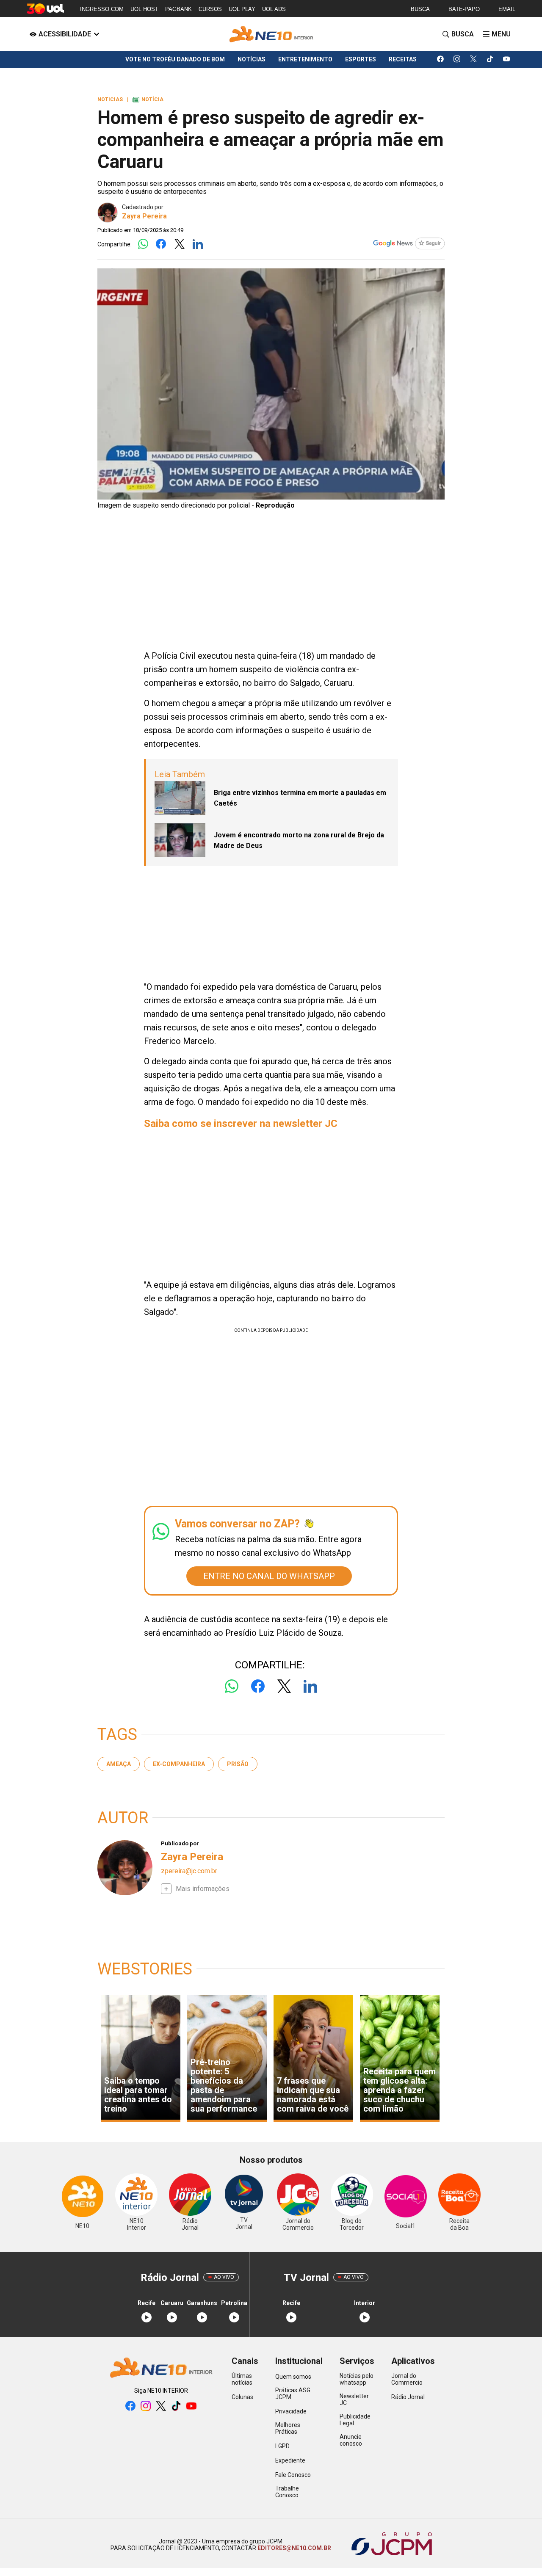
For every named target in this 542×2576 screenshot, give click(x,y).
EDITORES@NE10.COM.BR (294, 2548)
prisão (238, 1764)
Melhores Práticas (288, 2428)
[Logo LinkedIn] (198, 244)
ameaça (119, 1764)
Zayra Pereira (144, 216)
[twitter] (474, 59)
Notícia (148, 99)
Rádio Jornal (408, 2397)
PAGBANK (178, 9)
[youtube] (507, 59)
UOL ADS (274, 9)
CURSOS (210, 9)
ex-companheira (179, 1764)
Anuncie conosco (351, 2440)
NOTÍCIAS (252, 59)
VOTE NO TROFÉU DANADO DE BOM (175, 59)
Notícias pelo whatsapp (357, 2379)
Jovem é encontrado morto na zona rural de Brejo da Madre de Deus (299, 841)
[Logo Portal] (271, 34)
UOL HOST (144, 9)
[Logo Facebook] (161, 244)
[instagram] (457, 59)
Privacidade (291, 2411)
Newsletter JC (354, 2399)
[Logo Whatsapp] (143, 244)
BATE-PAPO (464, 9)
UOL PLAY (242, 9)
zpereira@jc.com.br (189, 1871)
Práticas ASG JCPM (293, 2394)
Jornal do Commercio (407, 2379)
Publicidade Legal (355, 2420)
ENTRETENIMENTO (305, 59)
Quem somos (293, 2377)
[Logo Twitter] (179, 244)
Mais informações (203, 1889)
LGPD (282, 2446)
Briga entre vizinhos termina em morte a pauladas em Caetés (300, 798)
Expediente (290, 2460)
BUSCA (420, 9)
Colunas (242, 2397)
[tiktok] (490, 59)
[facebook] (441, 59)
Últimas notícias (242, 2379)
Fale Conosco (293, 2475)
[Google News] (409, 244)
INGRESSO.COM (102, 9)
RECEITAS (403, 59)
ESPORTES (361, 59)
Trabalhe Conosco (287, 2492)
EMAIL (507, 9)
